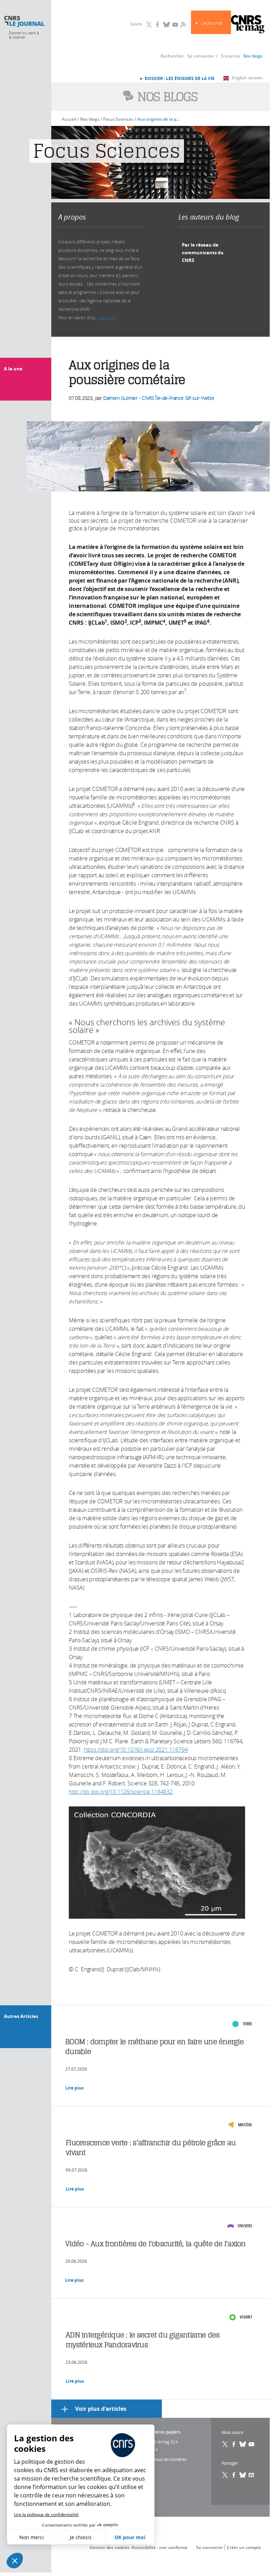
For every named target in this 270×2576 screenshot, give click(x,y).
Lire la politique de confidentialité (46, 2514)
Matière (245, 2125)
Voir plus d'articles (101, 2409)
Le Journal (212, 23)
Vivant (246, 2317)
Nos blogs (253, 56)
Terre (247, 2024)
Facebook (158, 25)
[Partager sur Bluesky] (243, 2475)
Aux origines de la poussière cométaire (159, 119)
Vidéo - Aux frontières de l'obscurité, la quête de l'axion (156, 2244)
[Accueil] (24, 22)
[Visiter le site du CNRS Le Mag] (248, 25)
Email (251, 2475)
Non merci (32, 2537)
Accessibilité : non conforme (159, 2547)
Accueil (69, 119)
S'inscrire (231, 56)
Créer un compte (244, 2547)
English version (247, 78)
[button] (15, 2561)
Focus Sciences (118, 119)
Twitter (149, 25)
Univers (245, 2226)
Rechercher (172, 56)
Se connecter (201, 56)
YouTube (175, 25)
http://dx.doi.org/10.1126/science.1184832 (121, 1792)
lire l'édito (107, 317)
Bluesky (166, 25)
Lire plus (74, 2088)
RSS (182, 24)
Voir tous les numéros (166, 2459)
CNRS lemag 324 (162, 2442)
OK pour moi (130, 2537)
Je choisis (81, 2537)
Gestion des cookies (110, 2547)
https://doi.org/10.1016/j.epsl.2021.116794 (136, 1750)
